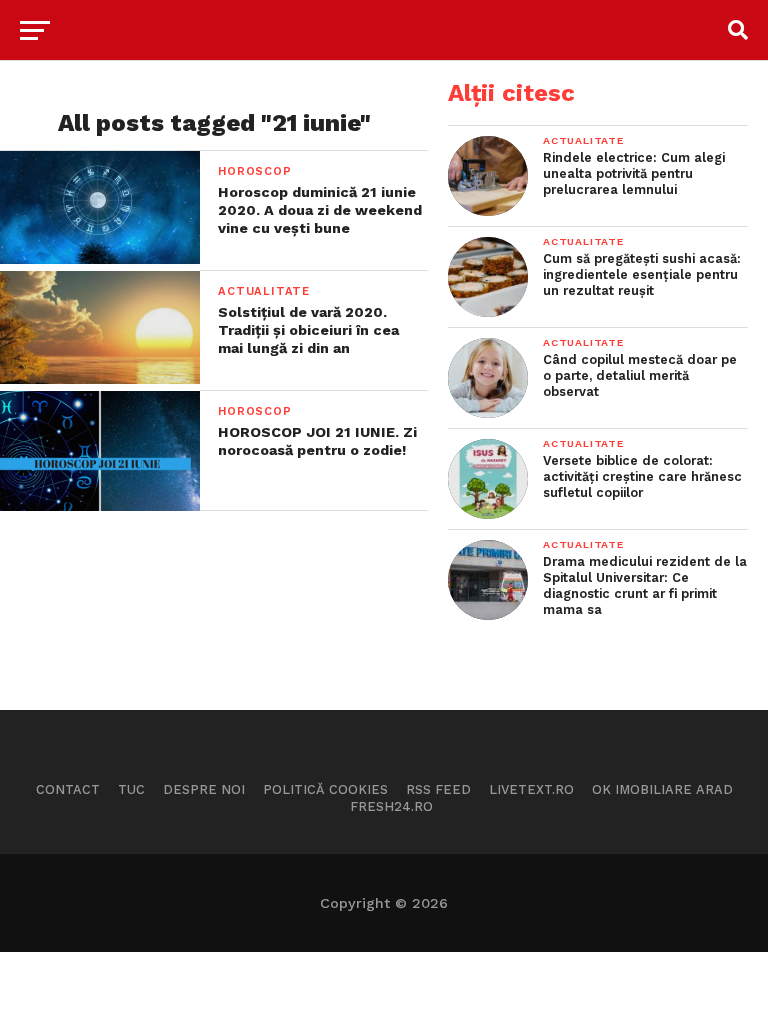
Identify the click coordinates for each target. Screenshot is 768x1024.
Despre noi (204, 789)
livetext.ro (531, 789)
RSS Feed (438, 789)
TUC (131, 789)
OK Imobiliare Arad (662, 789)
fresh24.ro (391, 806)
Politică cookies (325, 789)
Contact (68, 789)
